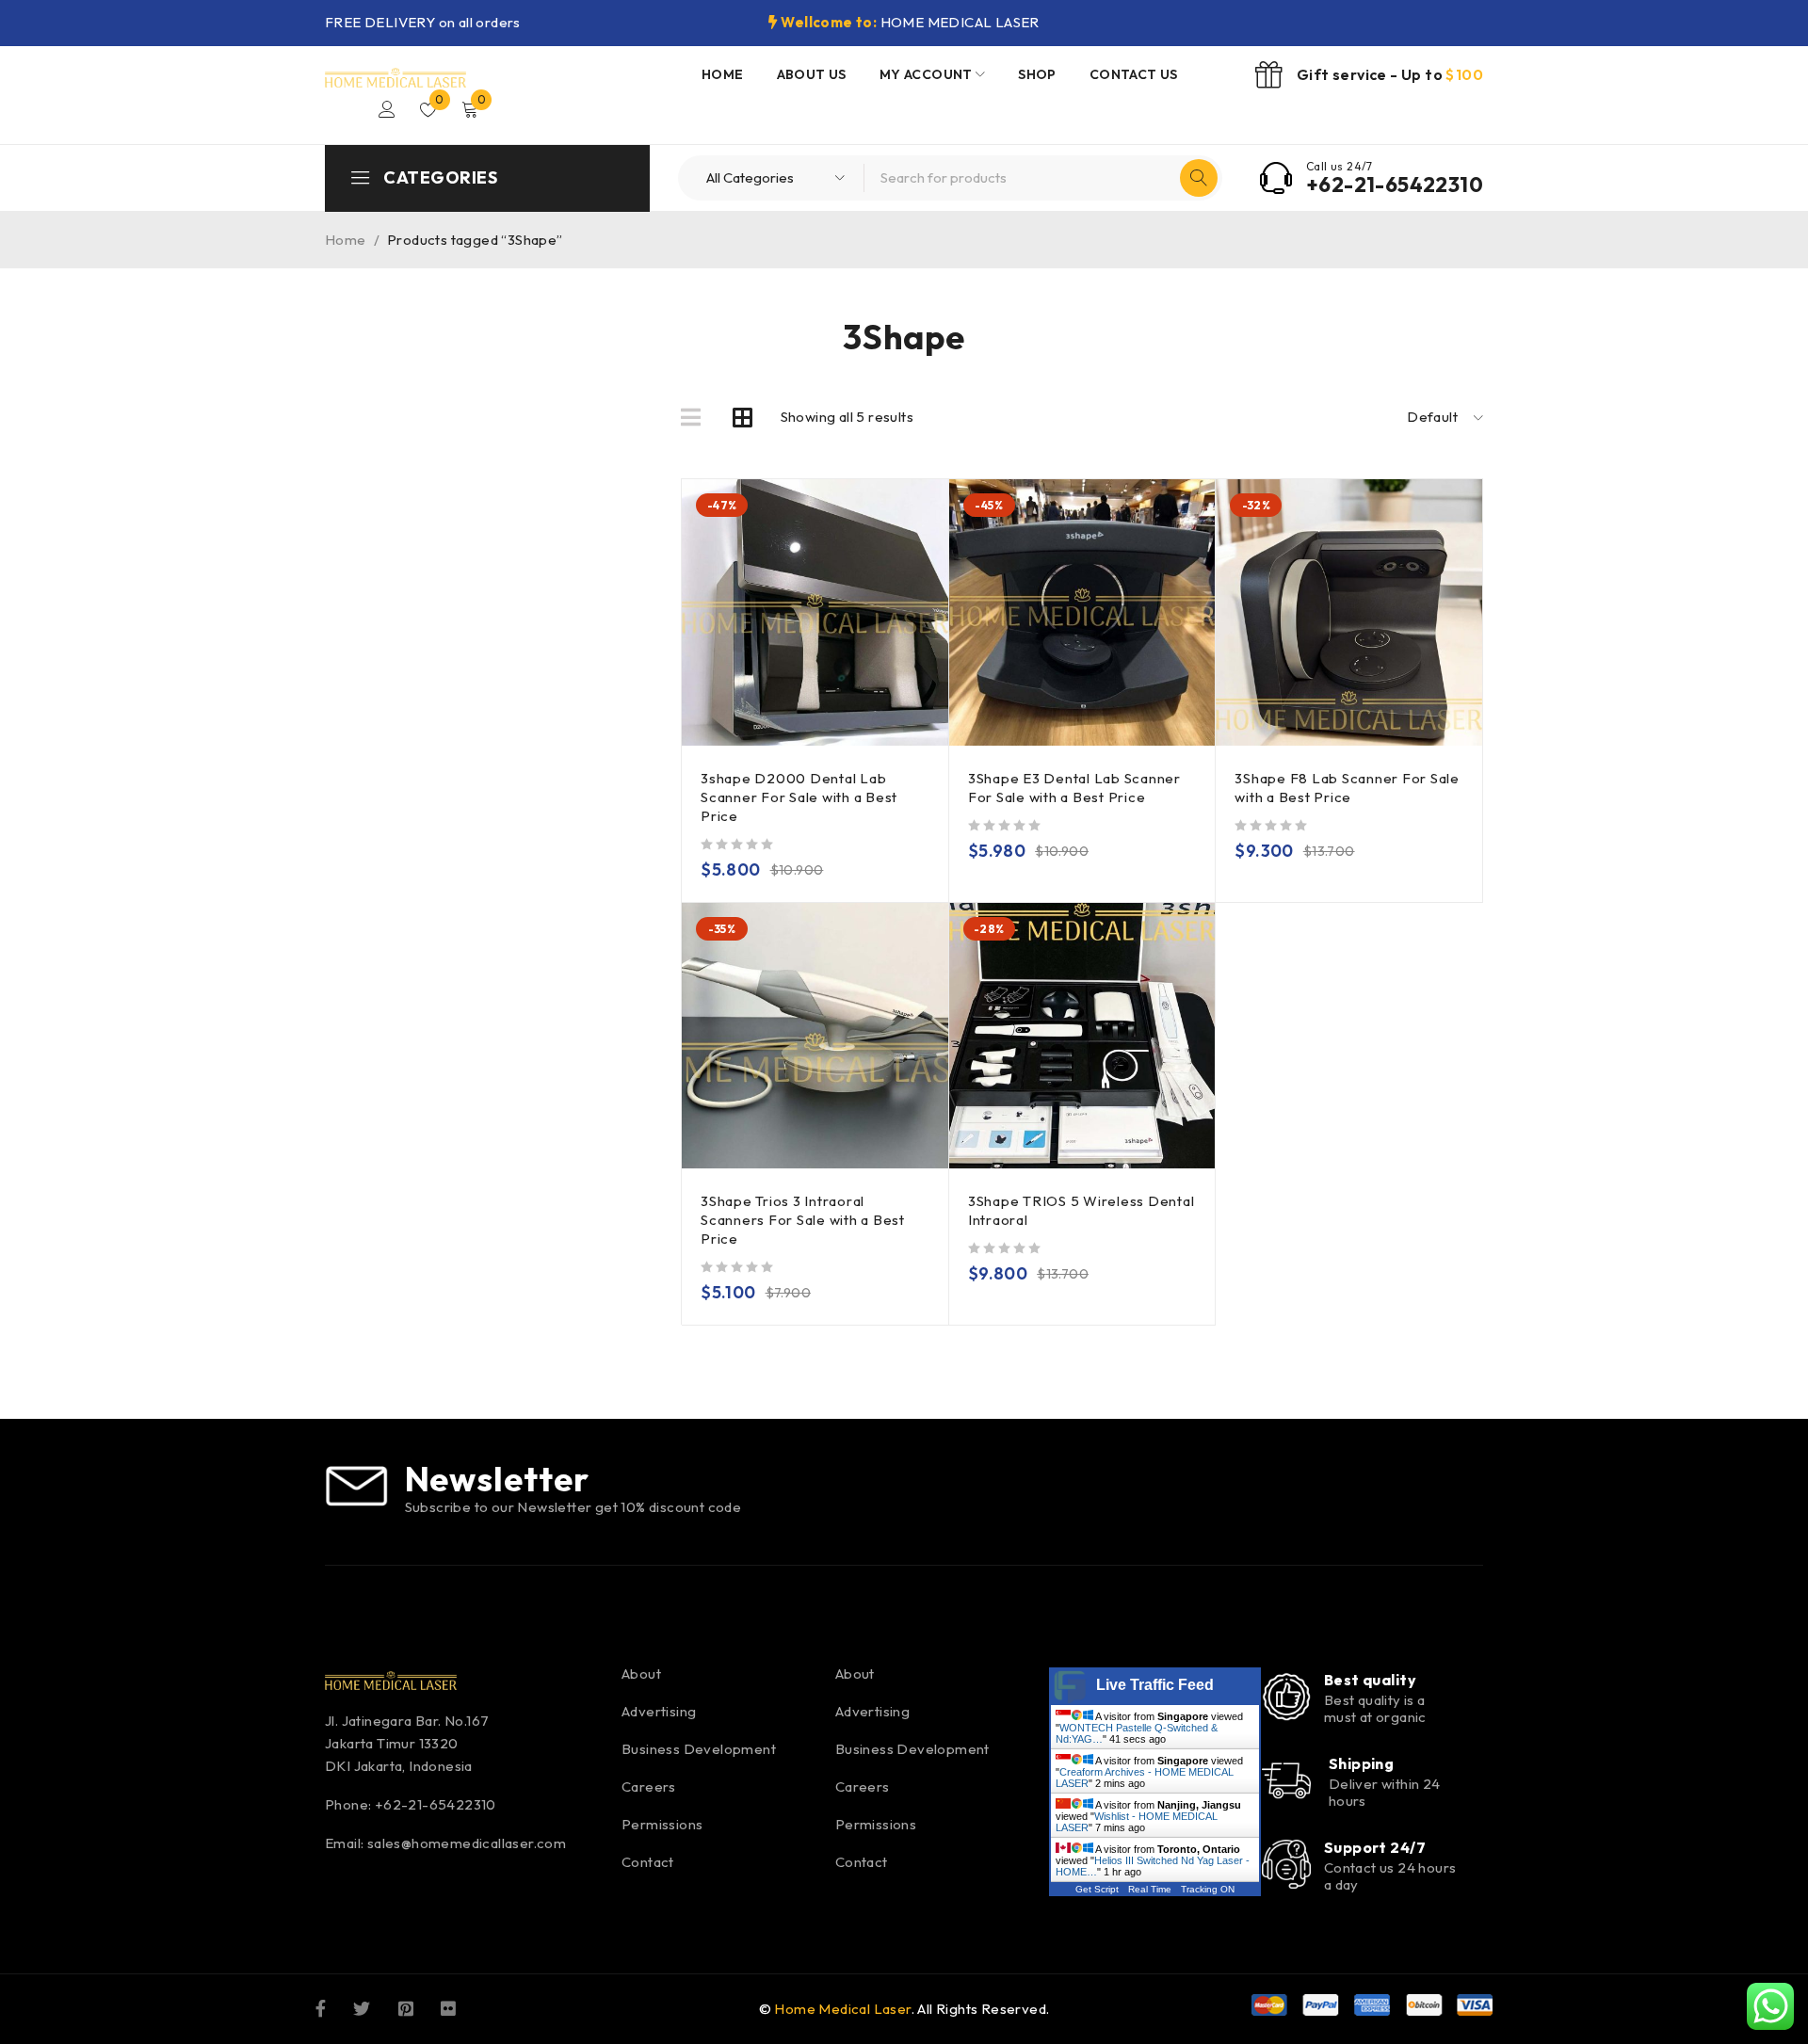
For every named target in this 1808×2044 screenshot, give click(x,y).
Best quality (1370, 1680)
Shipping (1362, 1763)
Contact (648, 1862)
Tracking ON (1208, 1889)
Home (346, 240)
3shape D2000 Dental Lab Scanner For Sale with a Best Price (799, 797)
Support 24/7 (1375, 1847)
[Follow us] (362, 2006)
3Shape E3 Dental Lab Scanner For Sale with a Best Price (1074, 788)
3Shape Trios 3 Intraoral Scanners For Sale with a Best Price (803, 1220)
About (641, 1674)
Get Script (1097, 1889)
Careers (649, 1786)
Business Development (699, 1749)
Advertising (659, 1711)
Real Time (1150, 1889)
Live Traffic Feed (1155, 1685)
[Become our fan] (321, 2006)
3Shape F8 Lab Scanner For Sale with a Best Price (1347, 788)
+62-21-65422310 (1395, 185)
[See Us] (406, 2006)
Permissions (662, 1824)
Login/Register (387, 109)
